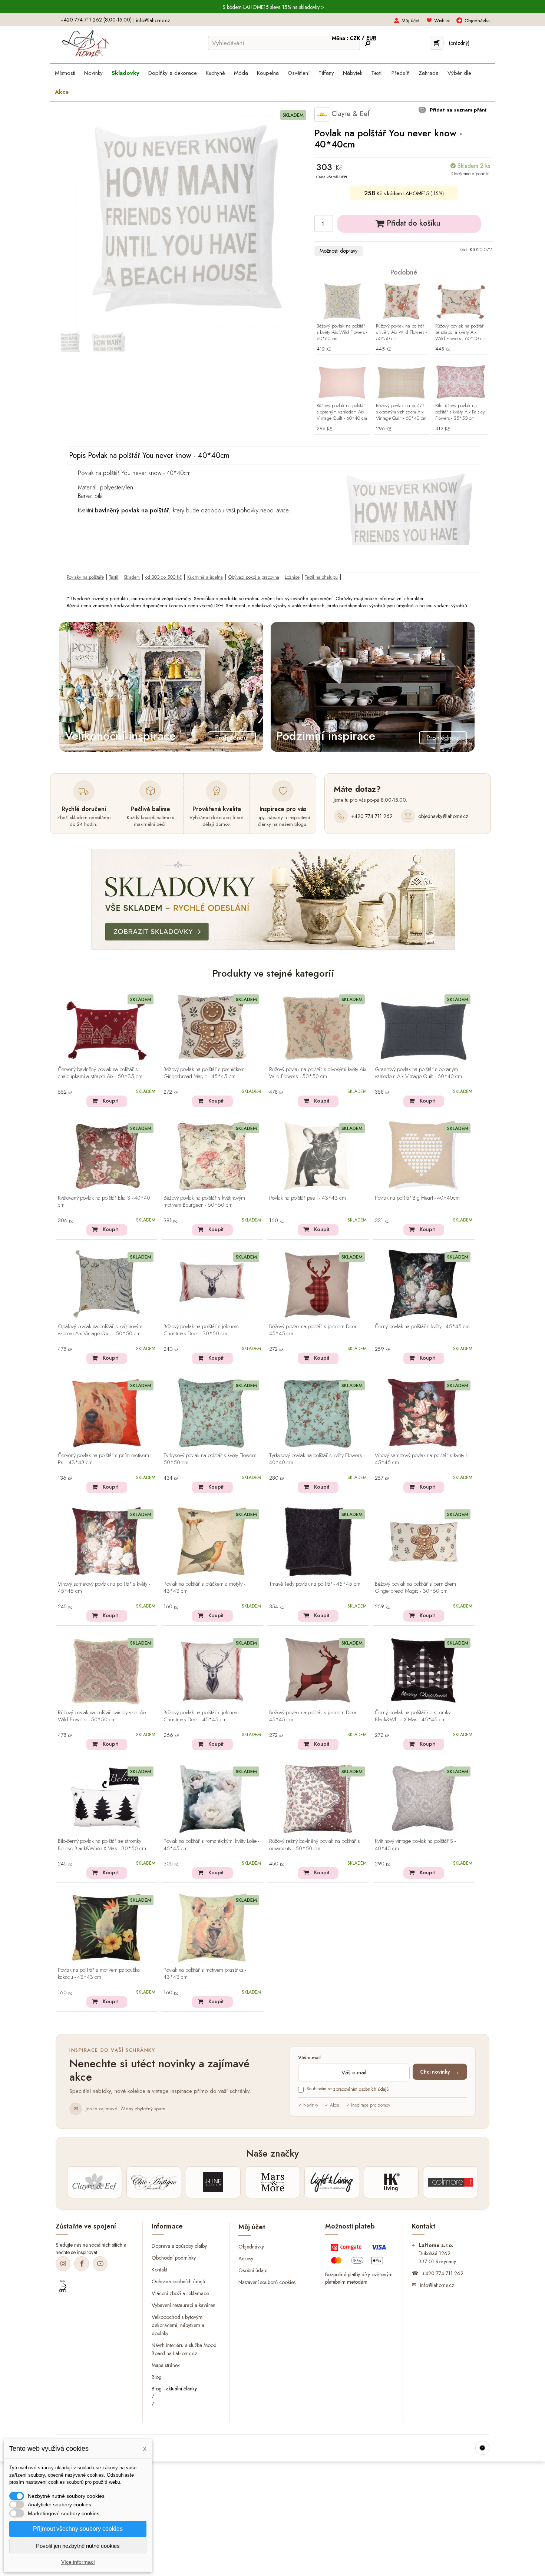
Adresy (246, 2258)
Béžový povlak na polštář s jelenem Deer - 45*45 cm (314, 1330)
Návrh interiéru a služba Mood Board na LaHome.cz (184, 2349)
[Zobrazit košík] (437, 43)
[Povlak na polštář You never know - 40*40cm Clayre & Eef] (70, 342)
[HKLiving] (391, 2182)
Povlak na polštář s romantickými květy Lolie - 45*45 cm (211, 1845)
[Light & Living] (332, 2182)
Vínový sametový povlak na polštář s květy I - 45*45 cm (422, 1459)
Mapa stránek (166, 2365)
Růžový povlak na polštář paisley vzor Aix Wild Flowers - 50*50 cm (102, 1716)
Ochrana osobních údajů (178, 2281)
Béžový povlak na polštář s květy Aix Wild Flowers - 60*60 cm (342, 333)
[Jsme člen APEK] (63, 2286)
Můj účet (410, 21)
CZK (356, 38)
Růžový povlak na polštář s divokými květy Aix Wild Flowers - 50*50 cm (318, 1073)
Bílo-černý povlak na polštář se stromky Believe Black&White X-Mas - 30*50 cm (102, 1845)
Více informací (78, 2562)
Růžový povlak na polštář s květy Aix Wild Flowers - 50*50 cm (401, 333)
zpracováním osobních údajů (361, 2089)
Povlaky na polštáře (85, 577)
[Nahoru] (482, 2448)
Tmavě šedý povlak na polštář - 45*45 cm (315, 1584)
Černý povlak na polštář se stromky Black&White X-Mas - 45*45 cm (413, 1716)
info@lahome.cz (153, 20)
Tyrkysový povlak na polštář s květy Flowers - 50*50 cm (211, 1459)
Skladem (132, 577)
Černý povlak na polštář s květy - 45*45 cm (422, 1327)
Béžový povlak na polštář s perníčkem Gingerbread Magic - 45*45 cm (204, 1073)
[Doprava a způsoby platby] (359, 2256)
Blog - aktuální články (174, 2389)
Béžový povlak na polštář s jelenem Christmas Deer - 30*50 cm (201, 1330)
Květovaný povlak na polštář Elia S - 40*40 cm (104, 1202)
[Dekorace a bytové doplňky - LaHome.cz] (85, 44)
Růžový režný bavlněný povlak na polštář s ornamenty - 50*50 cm (315, 1845)
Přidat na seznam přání (457, 110)
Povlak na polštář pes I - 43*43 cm (308, 1198)
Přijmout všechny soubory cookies (78, 2529)
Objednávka (477, 21)
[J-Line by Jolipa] (213, 2182)
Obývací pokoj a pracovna (254, 577)
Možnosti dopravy (338, 251)
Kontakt (159, 2270)
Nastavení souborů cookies (267, 2282)
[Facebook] (82, 2264)
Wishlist (442, 21)
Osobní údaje (253, 2270)
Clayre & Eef (349, 114)
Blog (157, 2377)
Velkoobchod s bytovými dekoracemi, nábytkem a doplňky (178, 2325)
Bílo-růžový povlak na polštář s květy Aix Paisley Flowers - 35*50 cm (460, 412)
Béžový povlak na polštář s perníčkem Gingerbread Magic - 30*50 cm (415, 1588)
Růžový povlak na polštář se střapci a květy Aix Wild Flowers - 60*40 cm (460, 333)
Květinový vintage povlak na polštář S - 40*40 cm (415, 1845)
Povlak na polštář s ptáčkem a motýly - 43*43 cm (204, 1588)
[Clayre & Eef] (95, 2182)
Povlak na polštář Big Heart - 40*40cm (417, 1198)
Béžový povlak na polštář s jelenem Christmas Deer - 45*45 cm (201, 1716)
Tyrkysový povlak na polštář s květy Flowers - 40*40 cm (317, 1459)
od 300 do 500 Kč (163, 577)
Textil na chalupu (321, 577)
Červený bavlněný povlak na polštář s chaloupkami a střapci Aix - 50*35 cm (100, 1073)
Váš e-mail (309, 2058)
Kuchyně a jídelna (205, 577)
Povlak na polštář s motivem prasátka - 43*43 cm (205, 1974)
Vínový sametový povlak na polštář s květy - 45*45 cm (104, 1588)
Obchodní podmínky (174, 2258)
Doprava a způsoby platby (179, 2246)
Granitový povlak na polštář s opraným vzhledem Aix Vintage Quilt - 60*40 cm (418, 1073)
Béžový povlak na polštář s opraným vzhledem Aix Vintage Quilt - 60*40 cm (401, 412)
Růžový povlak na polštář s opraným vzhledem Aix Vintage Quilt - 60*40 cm (342, 412)
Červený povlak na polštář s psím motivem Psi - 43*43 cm (103, 1459)
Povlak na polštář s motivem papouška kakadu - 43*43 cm (99, 1974)
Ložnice (292, 577)
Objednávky (251, 2247)
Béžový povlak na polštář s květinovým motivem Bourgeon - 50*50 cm (204, 1202)
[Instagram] (63, 2264)
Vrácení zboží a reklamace (180, 2293)
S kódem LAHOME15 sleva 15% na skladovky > (273, 7)
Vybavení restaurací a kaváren (184, 2305)
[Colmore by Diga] (450, 2182)
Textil (114, 577)
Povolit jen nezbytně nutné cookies (78, 2546)
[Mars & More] (272, 2182)
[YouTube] (100, 2264)
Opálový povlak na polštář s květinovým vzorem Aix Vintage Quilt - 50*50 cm (100, 1330)
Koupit (110, 1101)
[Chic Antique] (154, 2182)
